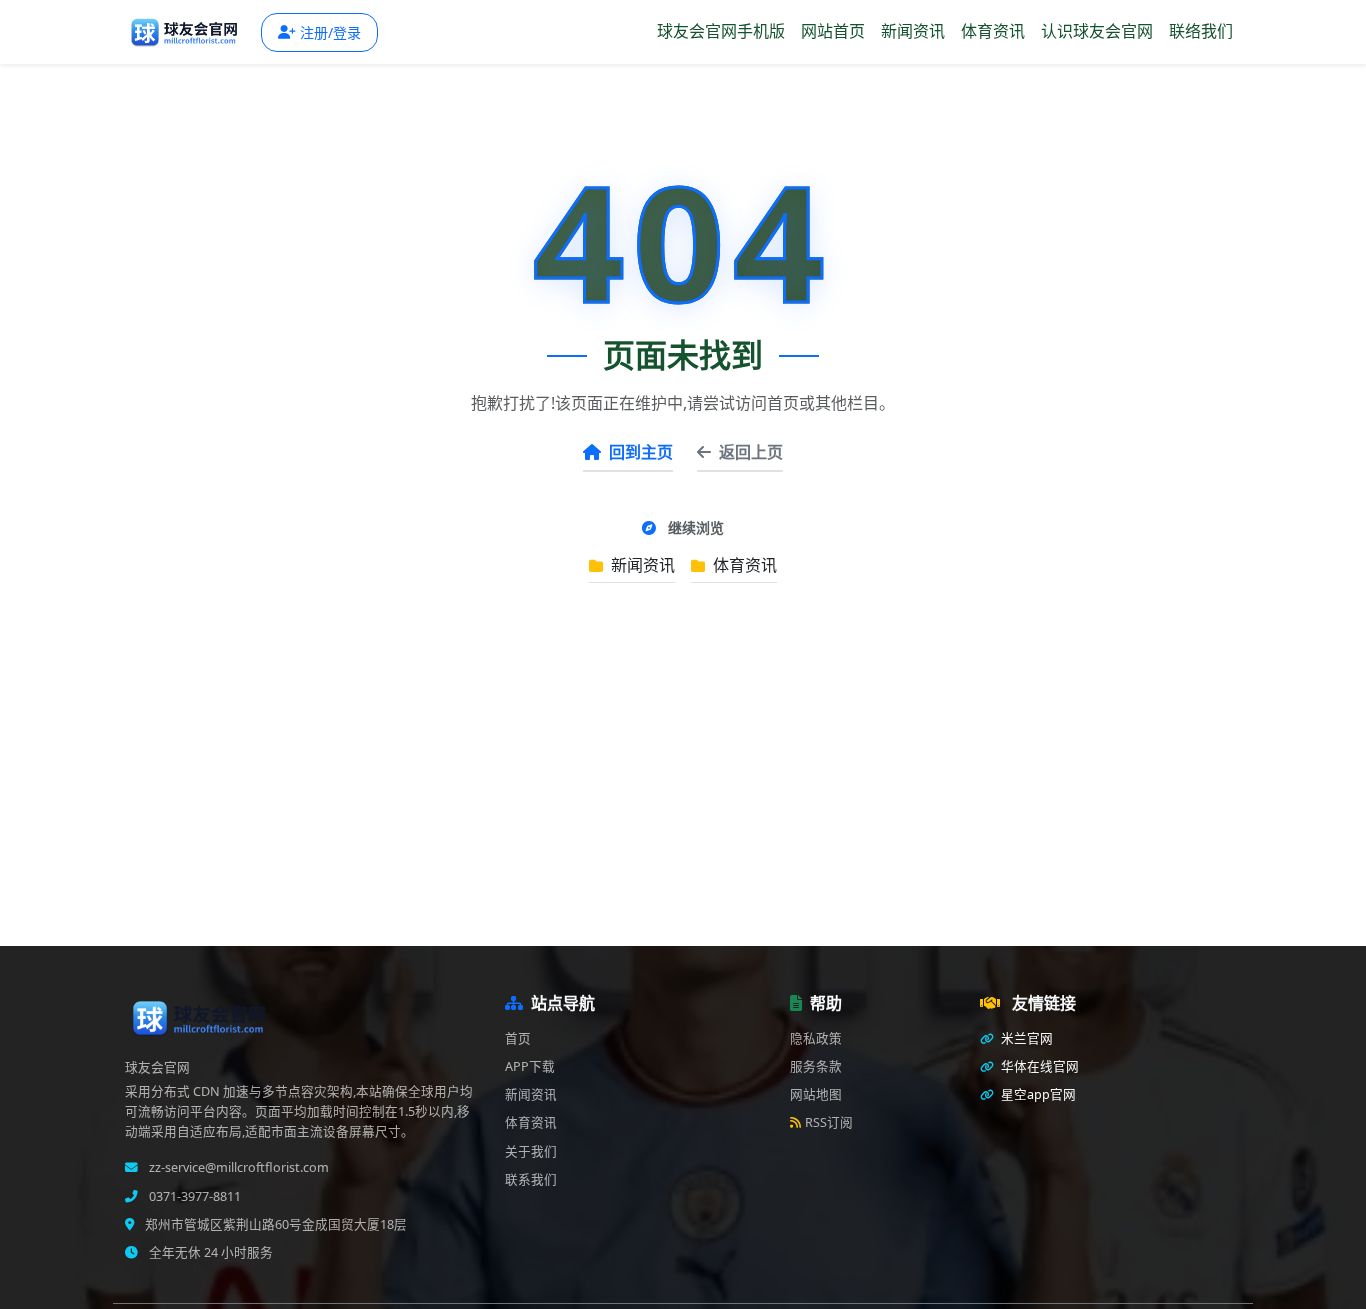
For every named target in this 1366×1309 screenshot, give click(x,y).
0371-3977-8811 (193, 1196)
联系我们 (531, 1179)
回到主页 (641, 452)
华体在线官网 (1038, 1066)
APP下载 (530, 1066)
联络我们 (1201, 31)
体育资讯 (993, 31)
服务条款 (816, 1066)
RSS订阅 (829, 1122)
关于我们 (531, 1151)
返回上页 (751, 452)
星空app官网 (1037, 1094)
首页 (518, 1038)
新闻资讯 (913, 31)
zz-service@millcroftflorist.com (237, 1167)
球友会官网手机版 (721, 31)
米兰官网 (1025, 1038)
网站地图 (816, 1094)
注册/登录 (330, 32)
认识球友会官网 (1097, 31)
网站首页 (833, 31)
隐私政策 (816, 1038)
